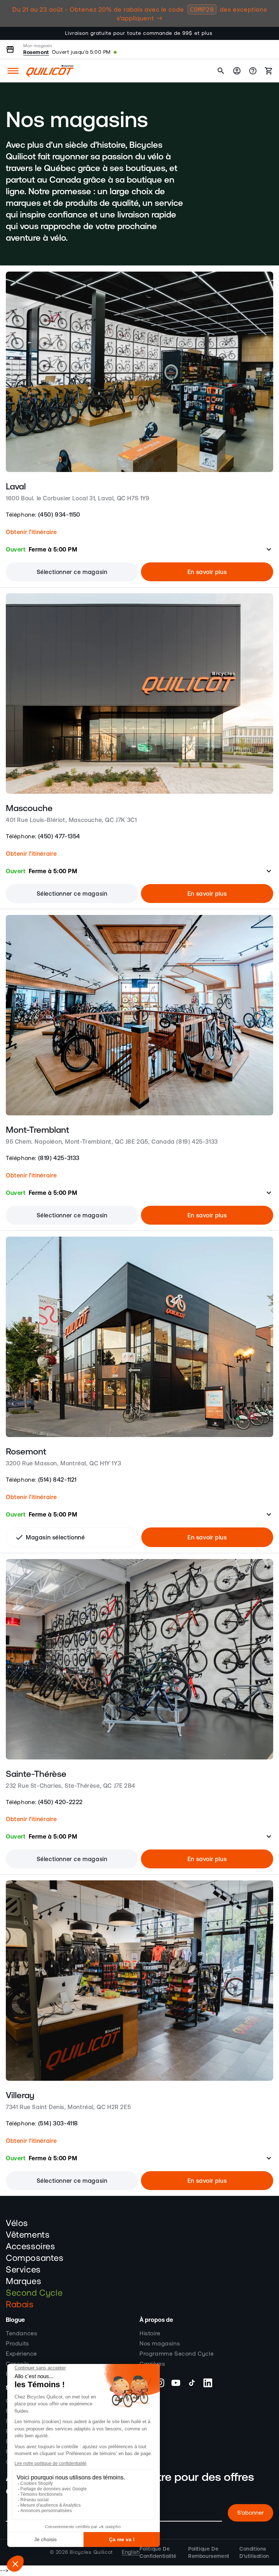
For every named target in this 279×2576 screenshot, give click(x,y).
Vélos (17, 2223)
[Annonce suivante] (265, 33)
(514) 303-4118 (58, 2123)
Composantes (35, 2258)
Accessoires (31, 2247)
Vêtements (28, 2235)
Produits (17, 2344)
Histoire (150, 2333)
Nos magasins (160, 2344)
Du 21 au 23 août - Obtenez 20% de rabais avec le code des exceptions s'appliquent (140, 14)
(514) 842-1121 (57, 1480)
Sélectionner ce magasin (72, 572)
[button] (13, 71)
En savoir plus (207, 572)
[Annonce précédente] (14, 33)
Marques (23, 2282)
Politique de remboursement (209, 2552)
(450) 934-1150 (59, 514)
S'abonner (250, 2513)
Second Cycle (34, 2293)
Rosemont (36, 52)
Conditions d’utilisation (254, 2552)
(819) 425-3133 (59, 1158)
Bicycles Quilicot (91, 2552)
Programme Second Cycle (177, 2354)
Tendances (21, 2333)
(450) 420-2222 (60, 1802)
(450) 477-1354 (59, 836)
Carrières (152, 2364)
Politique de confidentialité (158, 2552)
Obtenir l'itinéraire (31, 532)
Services (23, 2270)
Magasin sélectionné (50, 1537)
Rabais (20, 2305)
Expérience (21, 2354)
